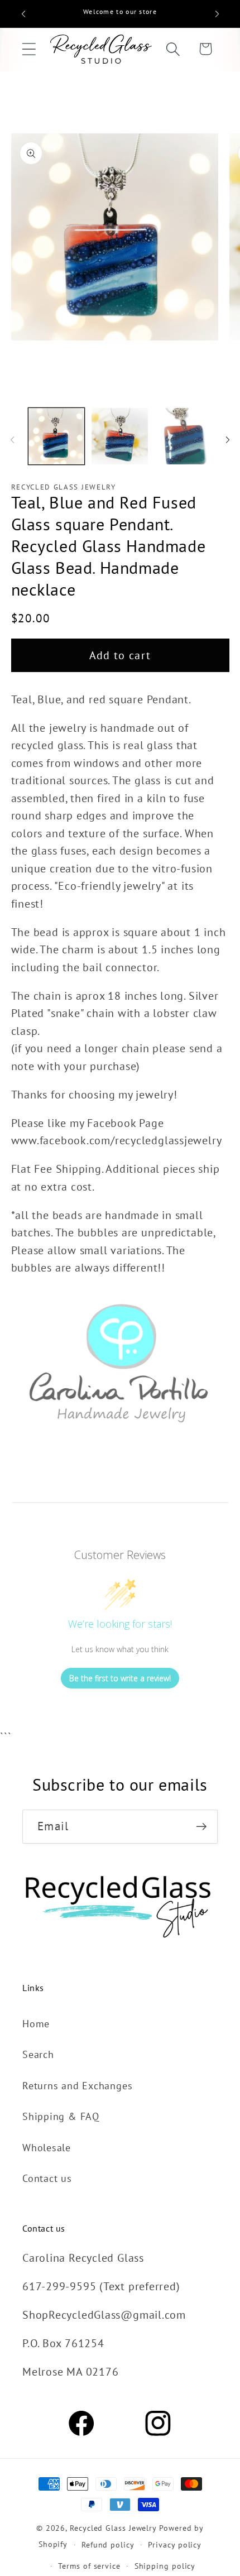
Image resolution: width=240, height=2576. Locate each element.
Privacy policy (175, 2544)
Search (38, 2054)
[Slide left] (12, 440)
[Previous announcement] (23, 14)
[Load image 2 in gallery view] (120, 436)
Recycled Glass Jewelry (113, 2528)
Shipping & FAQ (61, 2116)
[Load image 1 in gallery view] (57, 436)
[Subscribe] (201, 1827)
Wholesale (47, 2147)
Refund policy (108, 2544)
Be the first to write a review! (120, 1678)
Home (36, 2023)
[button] (29, 49)
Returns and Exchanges (77, 2085)
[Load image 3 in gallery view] (183, 436)
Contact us (47, 2178)
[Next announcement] (217, 14)
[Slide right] (228, 440)
